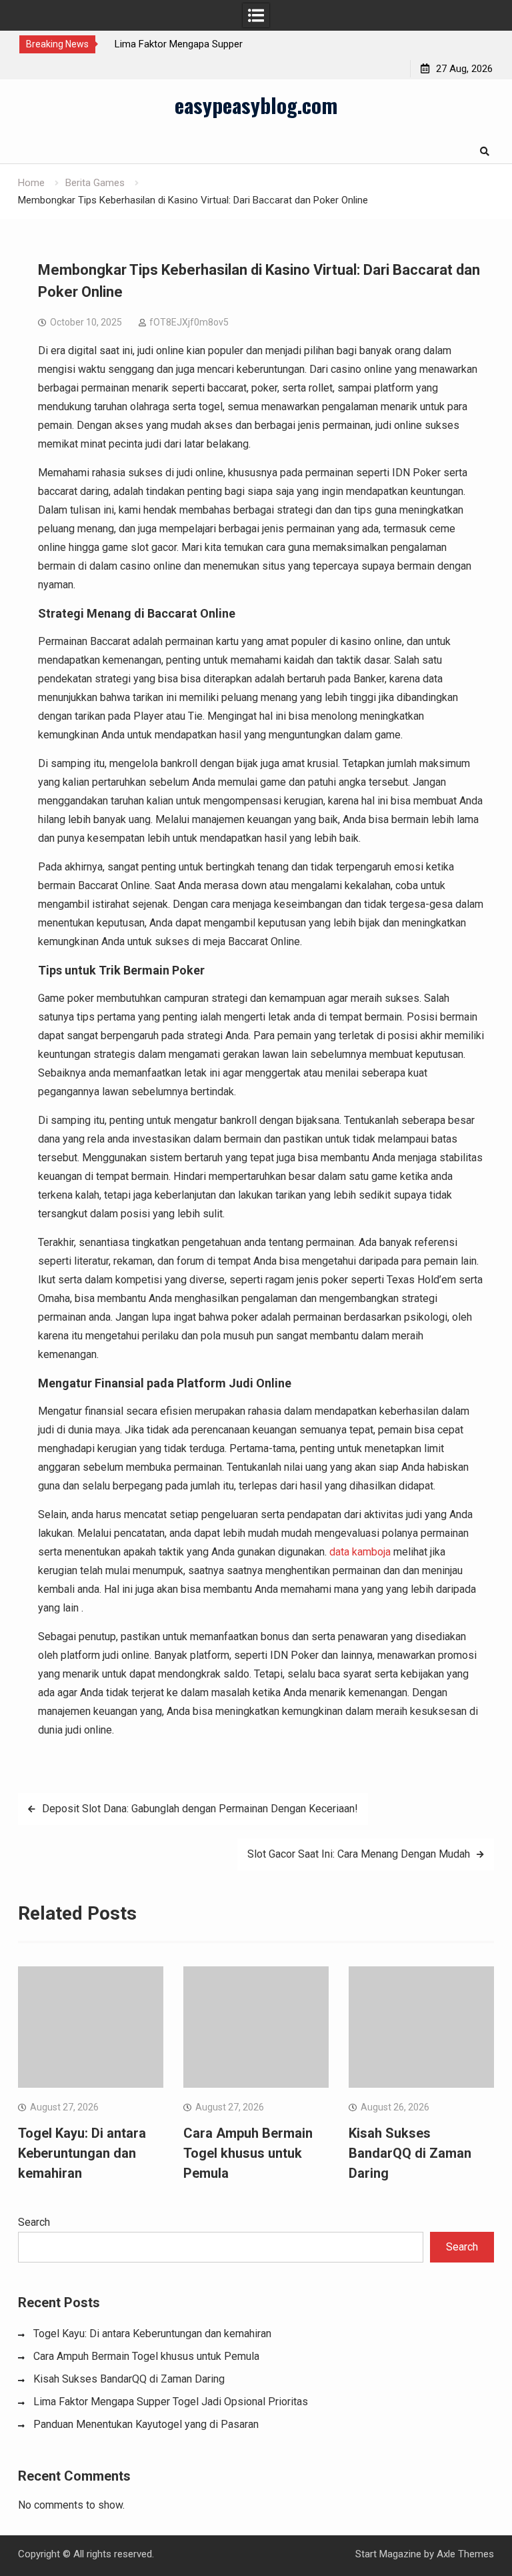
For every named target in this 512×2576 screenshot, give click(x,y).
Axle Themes (465, 2554)
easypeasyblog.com (256, 105)
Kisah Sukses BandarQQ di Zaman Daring (410, 2153)
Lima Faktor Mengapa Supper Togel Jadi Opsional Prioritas (171, 2402)
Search (34, 2222)
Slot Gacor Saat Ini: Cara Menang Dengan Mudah (359, 1854)
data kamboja (360, 1552)
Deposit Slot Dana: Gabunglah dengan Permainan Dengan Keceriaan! (200, 1809)
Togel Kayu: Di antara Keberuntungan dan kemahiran (82, 2153)
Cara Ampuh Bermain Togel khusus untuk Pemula (248, 2153)
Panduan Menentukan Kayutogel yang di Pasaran (146, 2424)
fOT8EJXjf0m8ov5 (189, 322)
